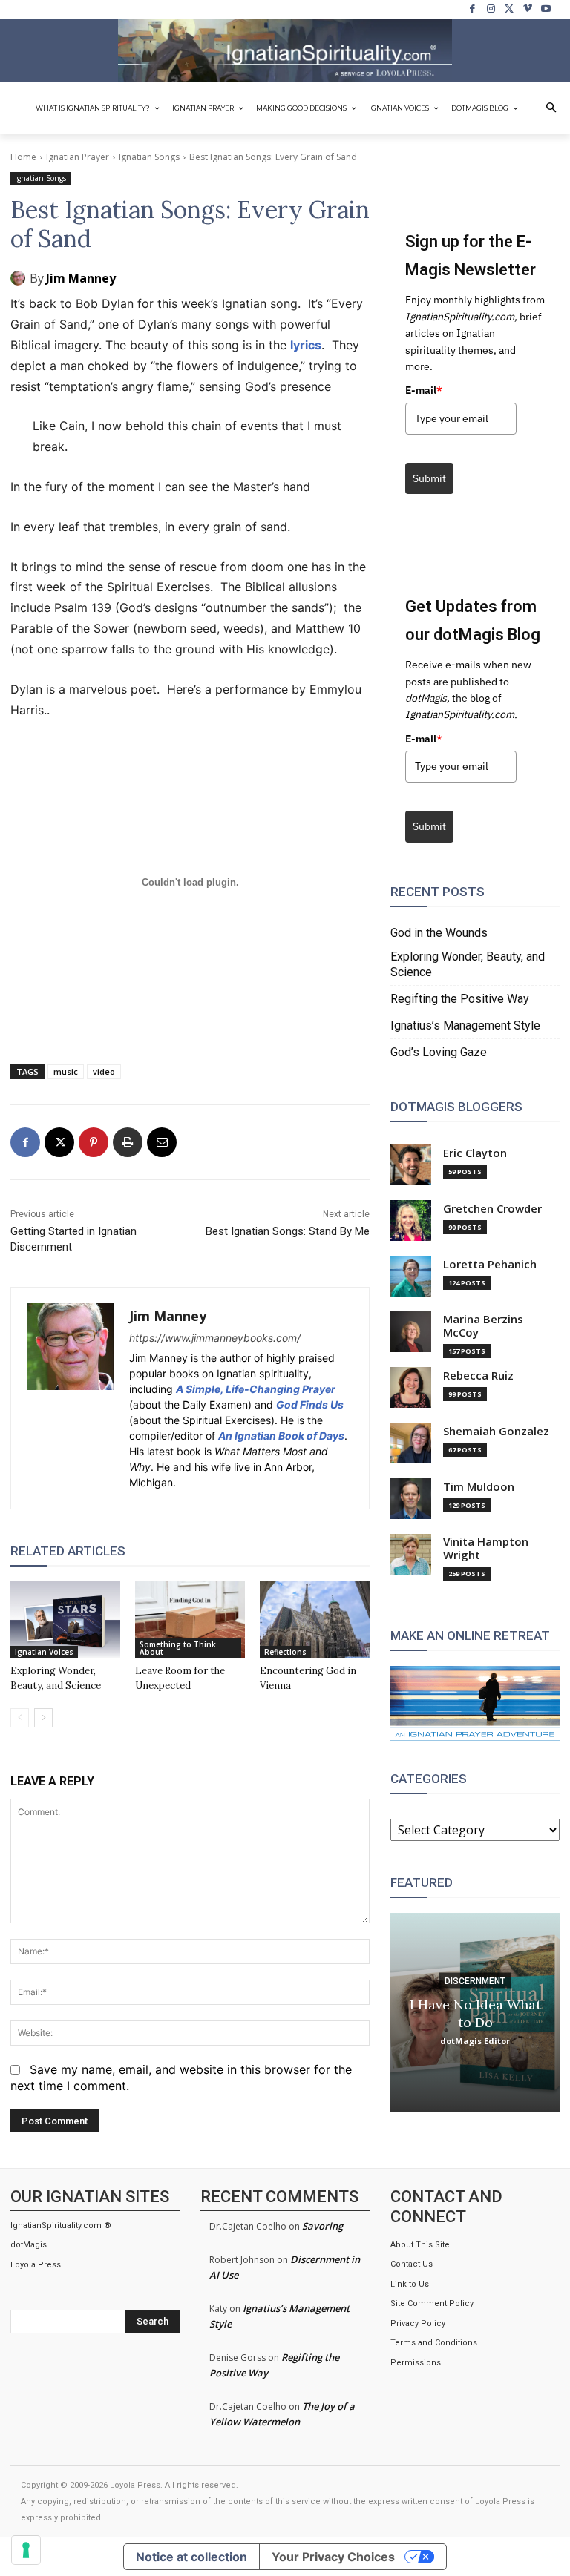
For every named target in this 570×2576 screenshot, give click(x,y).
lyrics (306, 345)
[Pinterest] (94, 1142)
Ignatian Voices (44, 1652)
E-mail (424, 390)
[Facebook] (473, 9)
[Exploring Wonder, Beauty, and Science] (65, 1620)
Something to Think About (178, 1648)
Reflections (285, 1652)
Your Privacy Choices (333, 2557)
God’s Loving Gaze (439, 1052)
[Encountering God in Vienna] (315, 1620)
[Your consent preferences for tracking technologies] (26, 2550)
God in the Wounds (439, 933)
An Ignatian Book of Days (281, 1436)
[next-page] (43, 1718)
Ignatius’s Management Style (465, 1025)
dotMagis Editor (475, 2040)
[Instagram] (491, 9)
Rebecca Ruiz (478, 1376)
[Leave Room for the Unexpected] (190, 1620)
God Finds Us (310, 1404)
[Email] (162, 1142)
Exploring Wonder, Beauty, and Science (468, 964)
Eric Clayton (475, 1153)
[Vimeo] (528, 9)
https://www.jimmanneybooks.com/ (215, 1338)
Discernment (475, 1980)
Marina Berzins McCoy (483, 1326)
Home (23, 157)
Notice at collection (191, 2557)
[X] (510, 9)
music (66, 1071)
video (104, 1071)
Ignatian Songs (149, 157)
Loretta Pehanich (490, 1264)
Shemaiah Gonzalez (496, 1431)
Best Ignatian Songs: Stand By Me (288, 1231)
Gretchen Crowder (492, 1209)
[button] (551, 108)
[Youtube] (546, 9)
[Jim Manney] (20, 278)
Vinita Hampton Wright (486, 1548)
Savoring (322, 2226)
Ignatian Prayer (78, 157)
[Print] (128, 1142)
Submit (429, 478)
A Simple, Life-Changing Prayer (256, 1389)
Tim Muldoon (479, 1487)
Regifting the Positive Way (460, 999)
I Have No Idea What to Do (475, 2013)
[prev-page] (20, 1718)
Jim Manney (81, 278)
